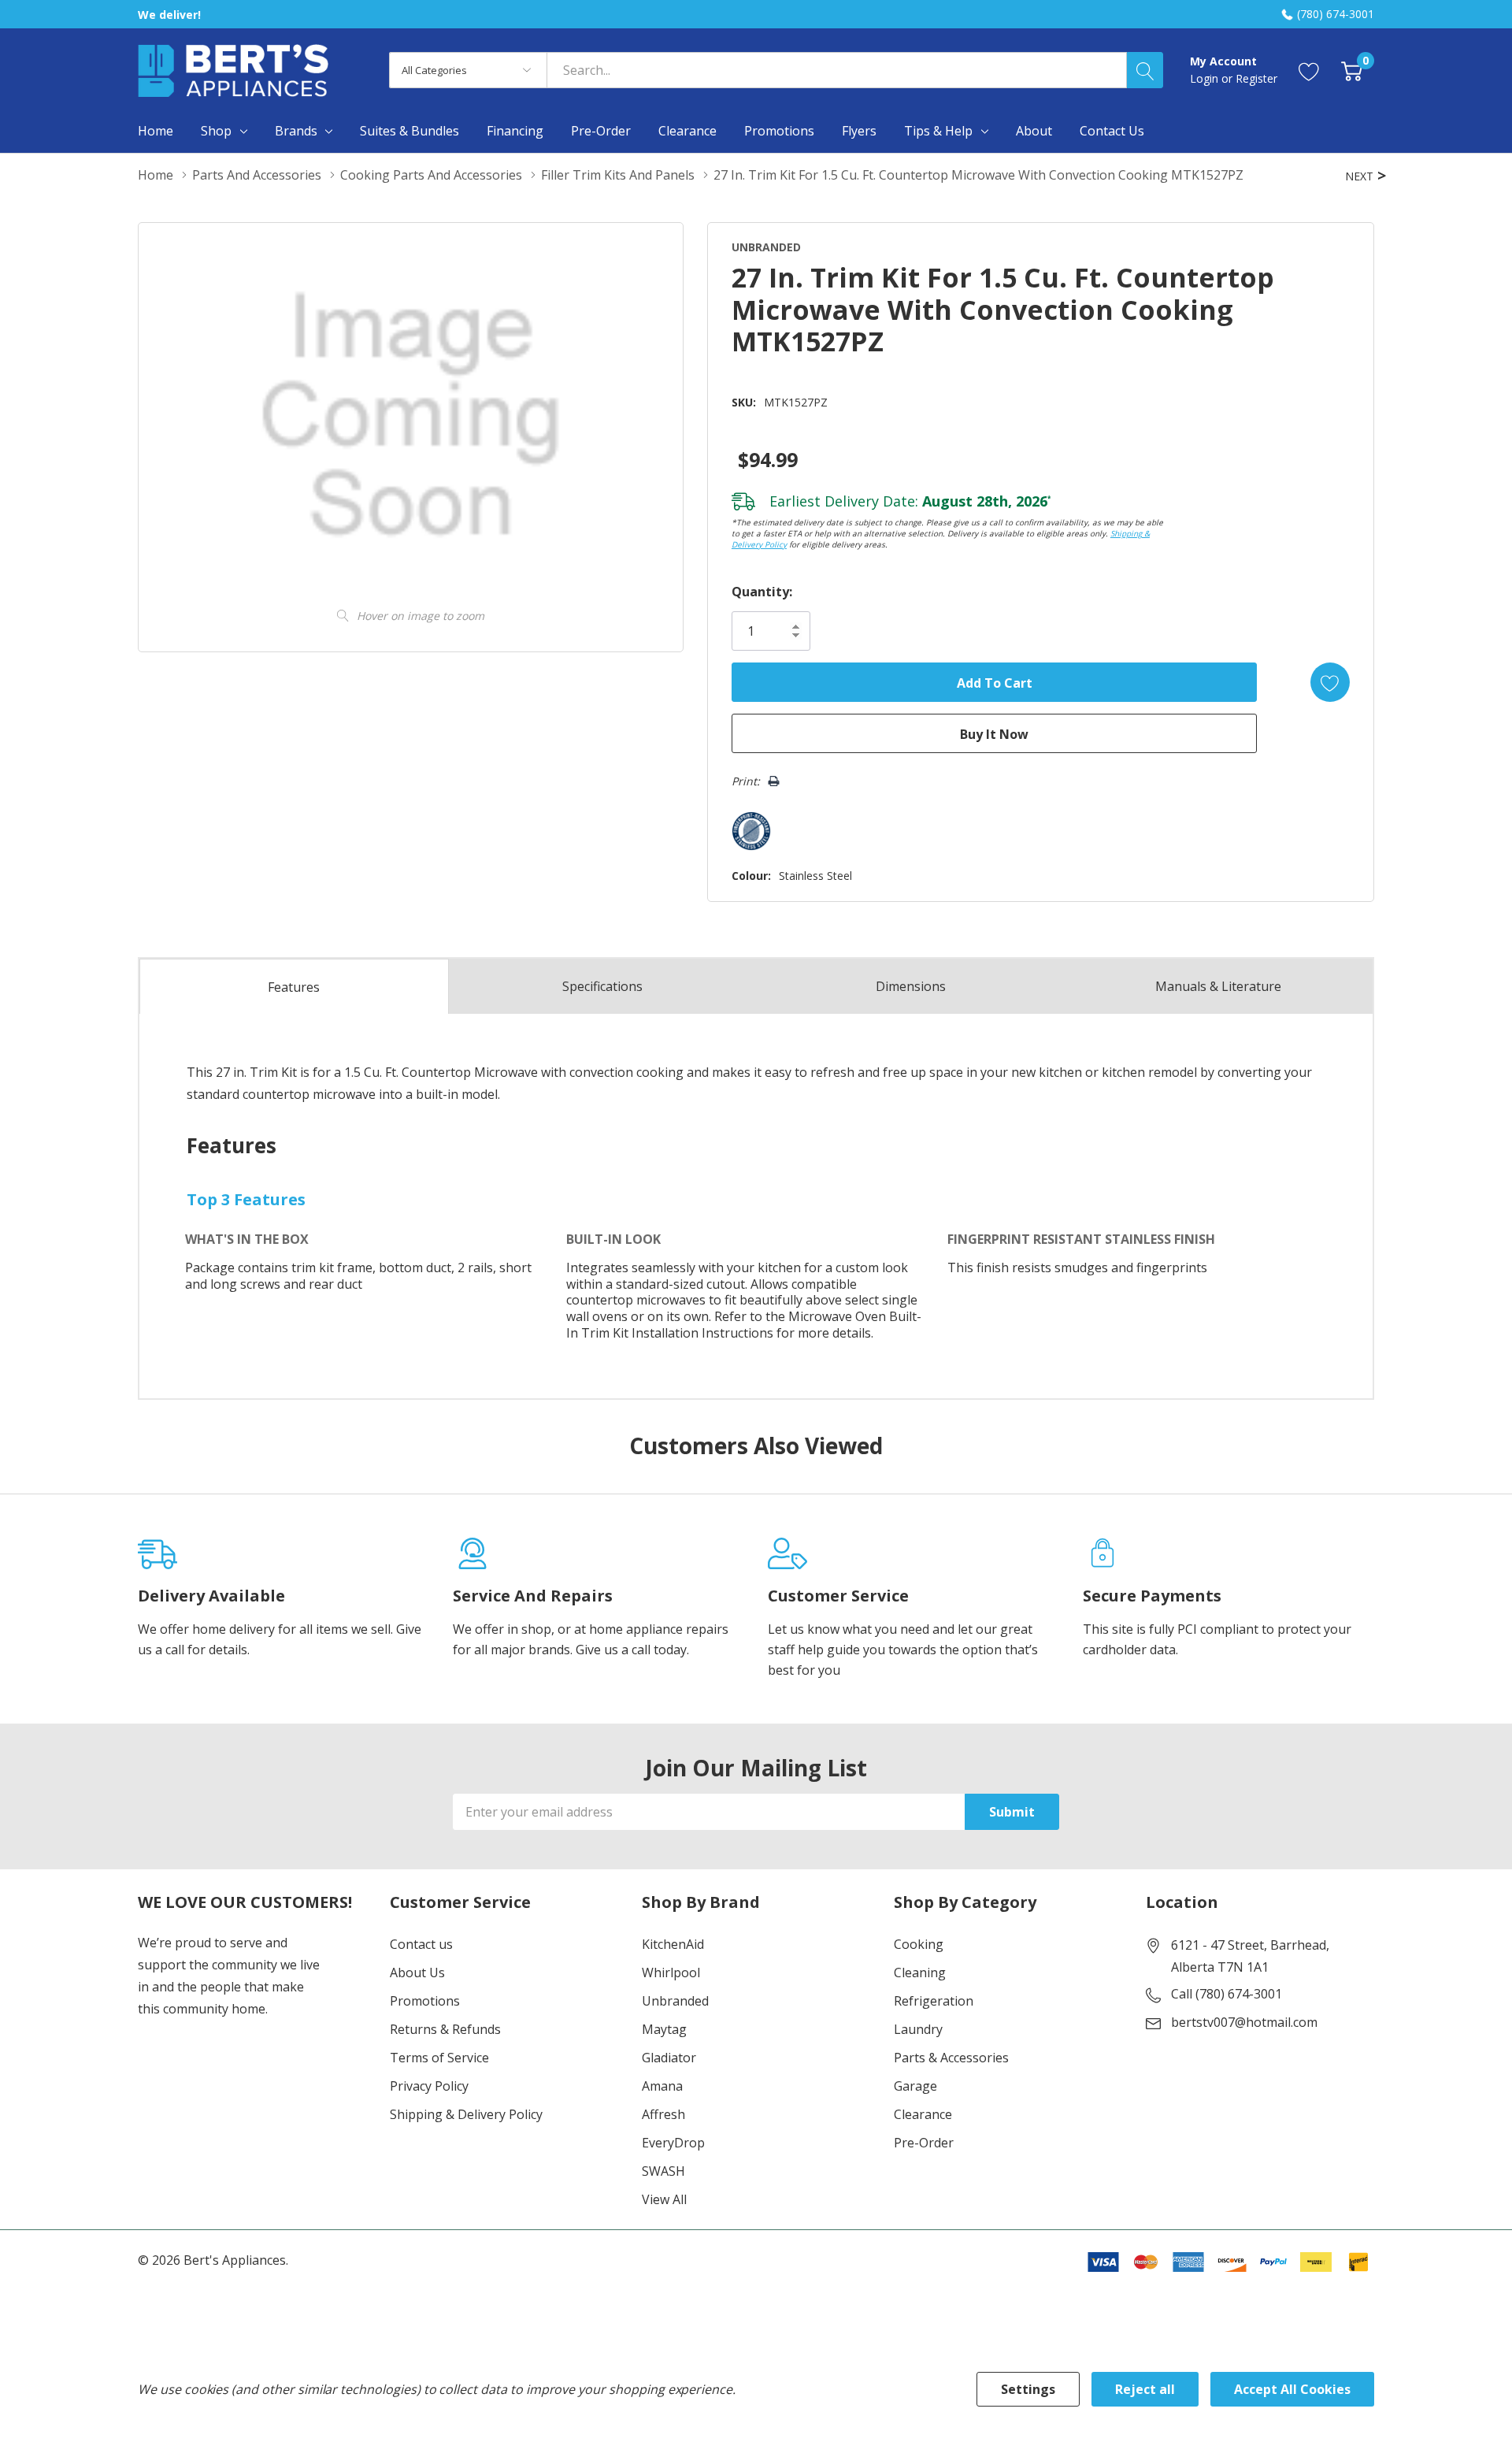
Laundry (918, 2029)
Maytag (664, 2029)
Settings (1028, 2389)
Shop (216, 131)
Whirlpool (671, 1973)
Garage (915, 2086)
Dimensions (911, 986)
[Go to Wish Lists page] (1309, 71)
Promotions (425, 2001)
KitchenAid (673, 1944)
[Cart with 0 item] (1352, 71)
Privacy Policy (429, 2086)
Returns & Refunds (445, 2029)
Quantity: (762, 592)
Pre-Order (924, 2143)
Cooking (919, 1944)
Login (1206, 78)
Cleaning (920, 1973)
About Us (417, 1973)
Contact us (421, 1944)
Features (294, 987)
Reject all (1145, 2389)
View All (664, 2199)
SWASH (663, 2171)
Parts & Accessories (951, 2058)
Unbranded (675, 2001)
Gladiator (669, 2058)
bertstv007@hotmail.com (1244, 2022)
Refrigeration (934, 2001)
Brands (296, 131)
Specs (602, 986)
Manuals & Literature (1218, 986)
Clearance (923, 2114)
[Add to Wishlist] (1330, 682)
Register (1256, 78)
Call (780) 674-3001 (1227, 1994)
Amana (662, 2086)
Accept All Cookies (1292, 2389)
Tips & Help (938, 131)
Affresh (663, 2114)
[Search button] (1145, 70)
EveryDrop (673, 2143)
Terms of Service (439, 2058)
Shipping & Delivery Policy (466, 2114)
